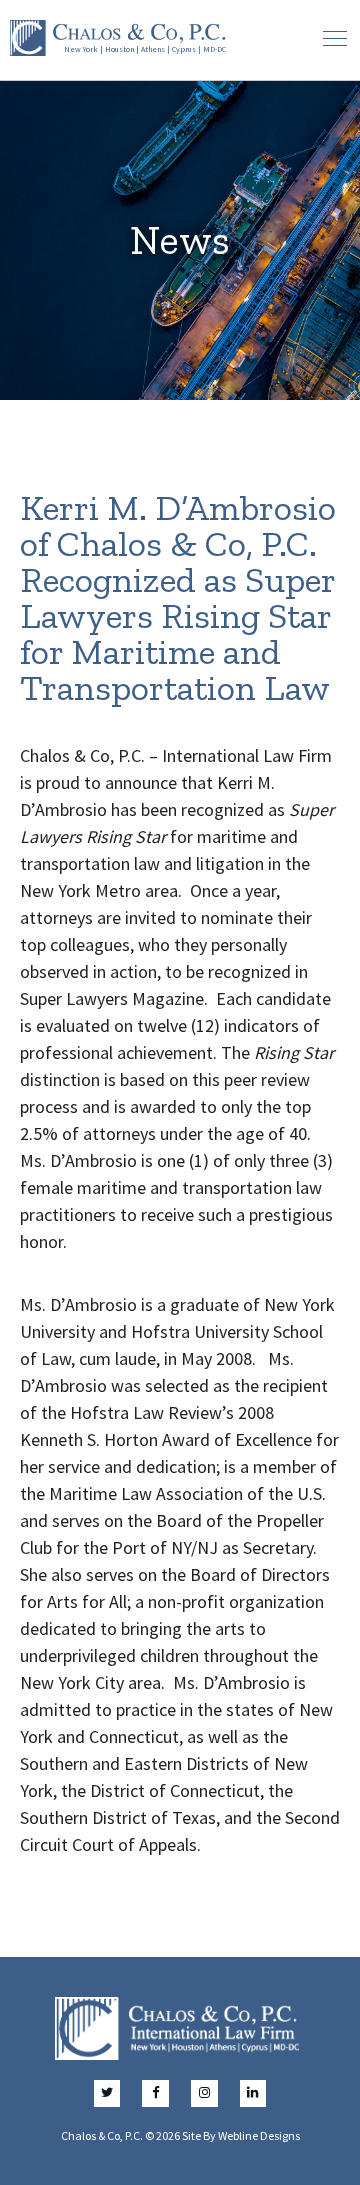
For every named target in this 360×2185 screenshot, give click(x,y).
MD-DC (214, 49)
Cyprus (184, 49)
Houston (119, 49)
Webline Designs (259, 2135)
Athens (153, 49)
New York (81, 49)
